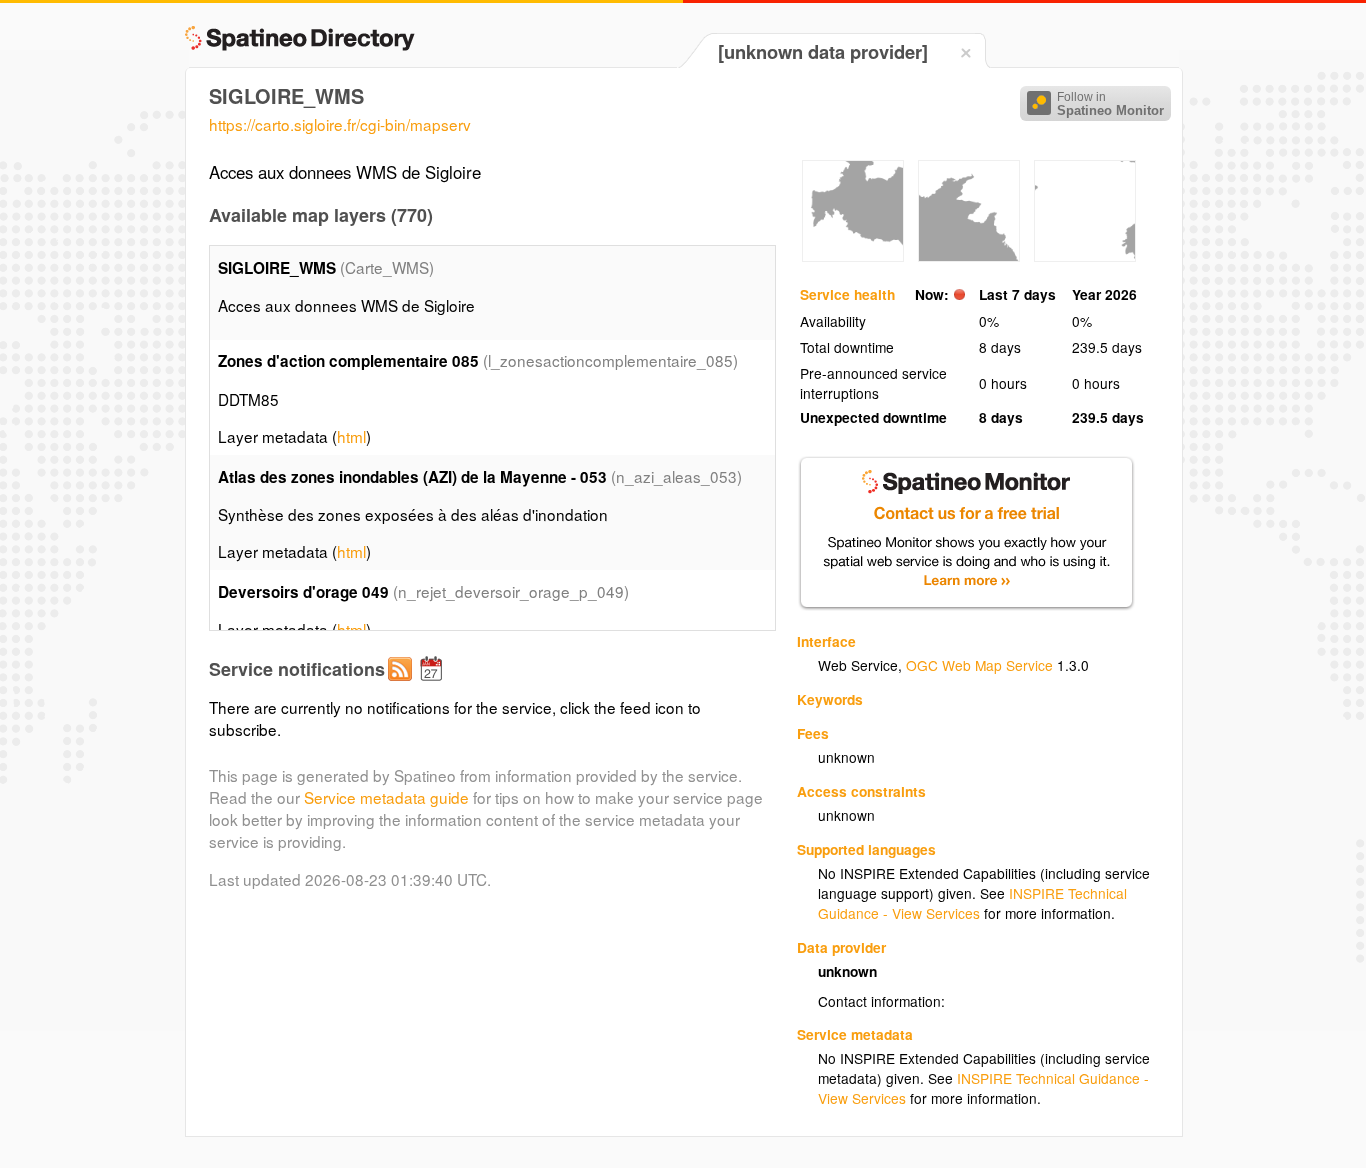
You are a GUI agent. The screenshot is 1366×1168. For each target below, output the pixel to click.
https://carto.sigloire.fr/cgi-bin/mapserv (340, 124)
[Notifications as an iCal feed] (434, 685)
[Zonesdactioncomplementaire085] (853, 256)
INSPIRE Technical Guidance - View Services (972, 903)
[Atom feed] (403, 685)
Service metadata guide (386, 797)
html (351, 436)
